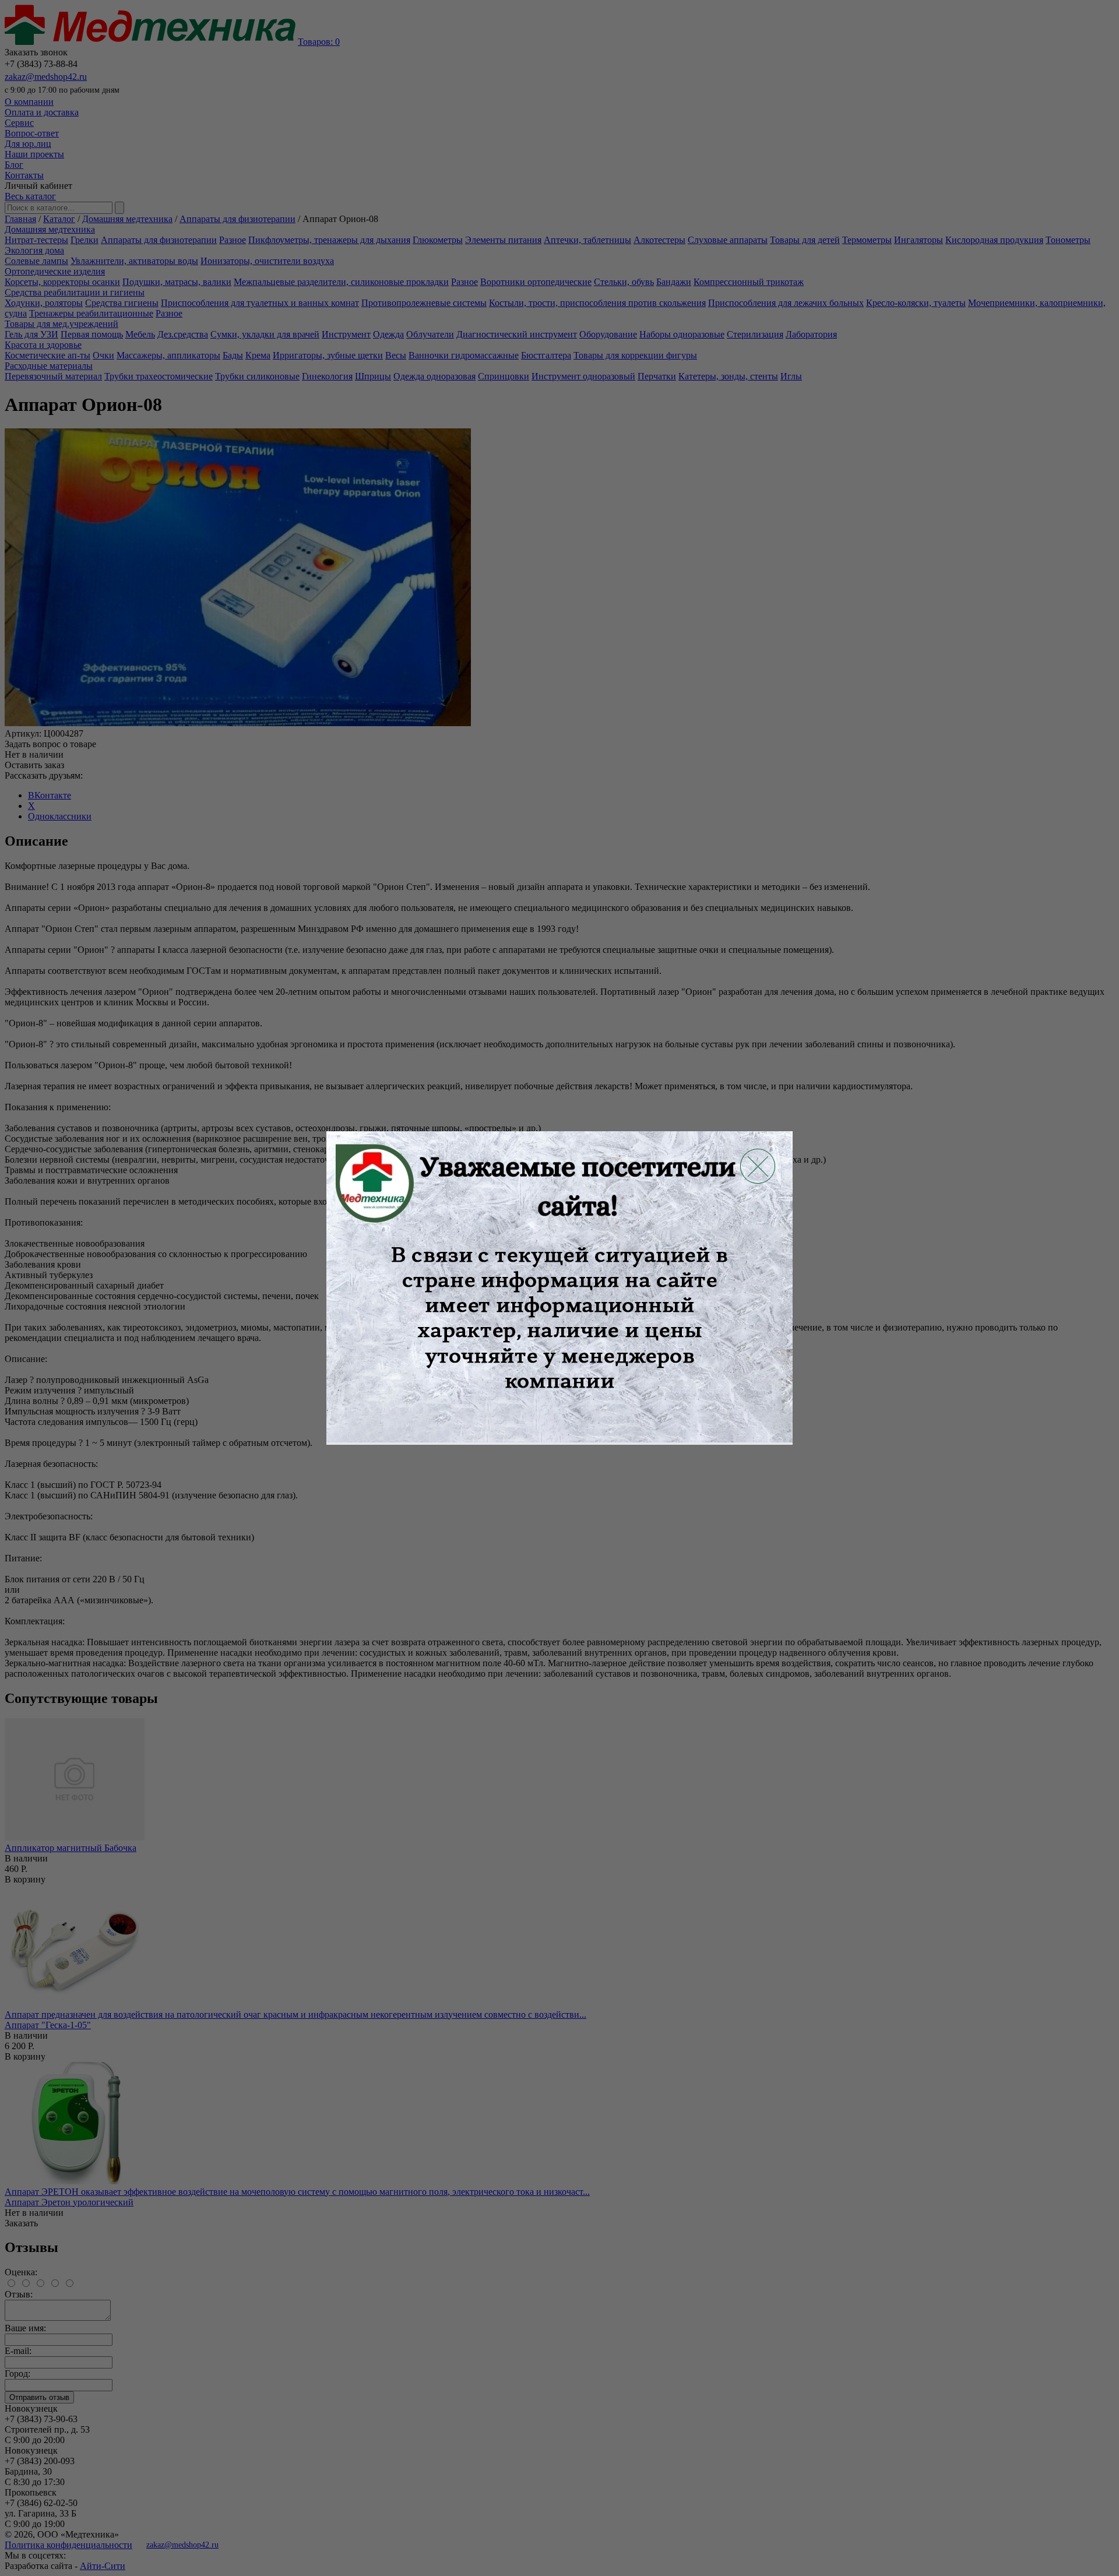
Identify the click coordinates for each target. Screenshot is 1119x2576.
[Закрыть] (758, 1166)
